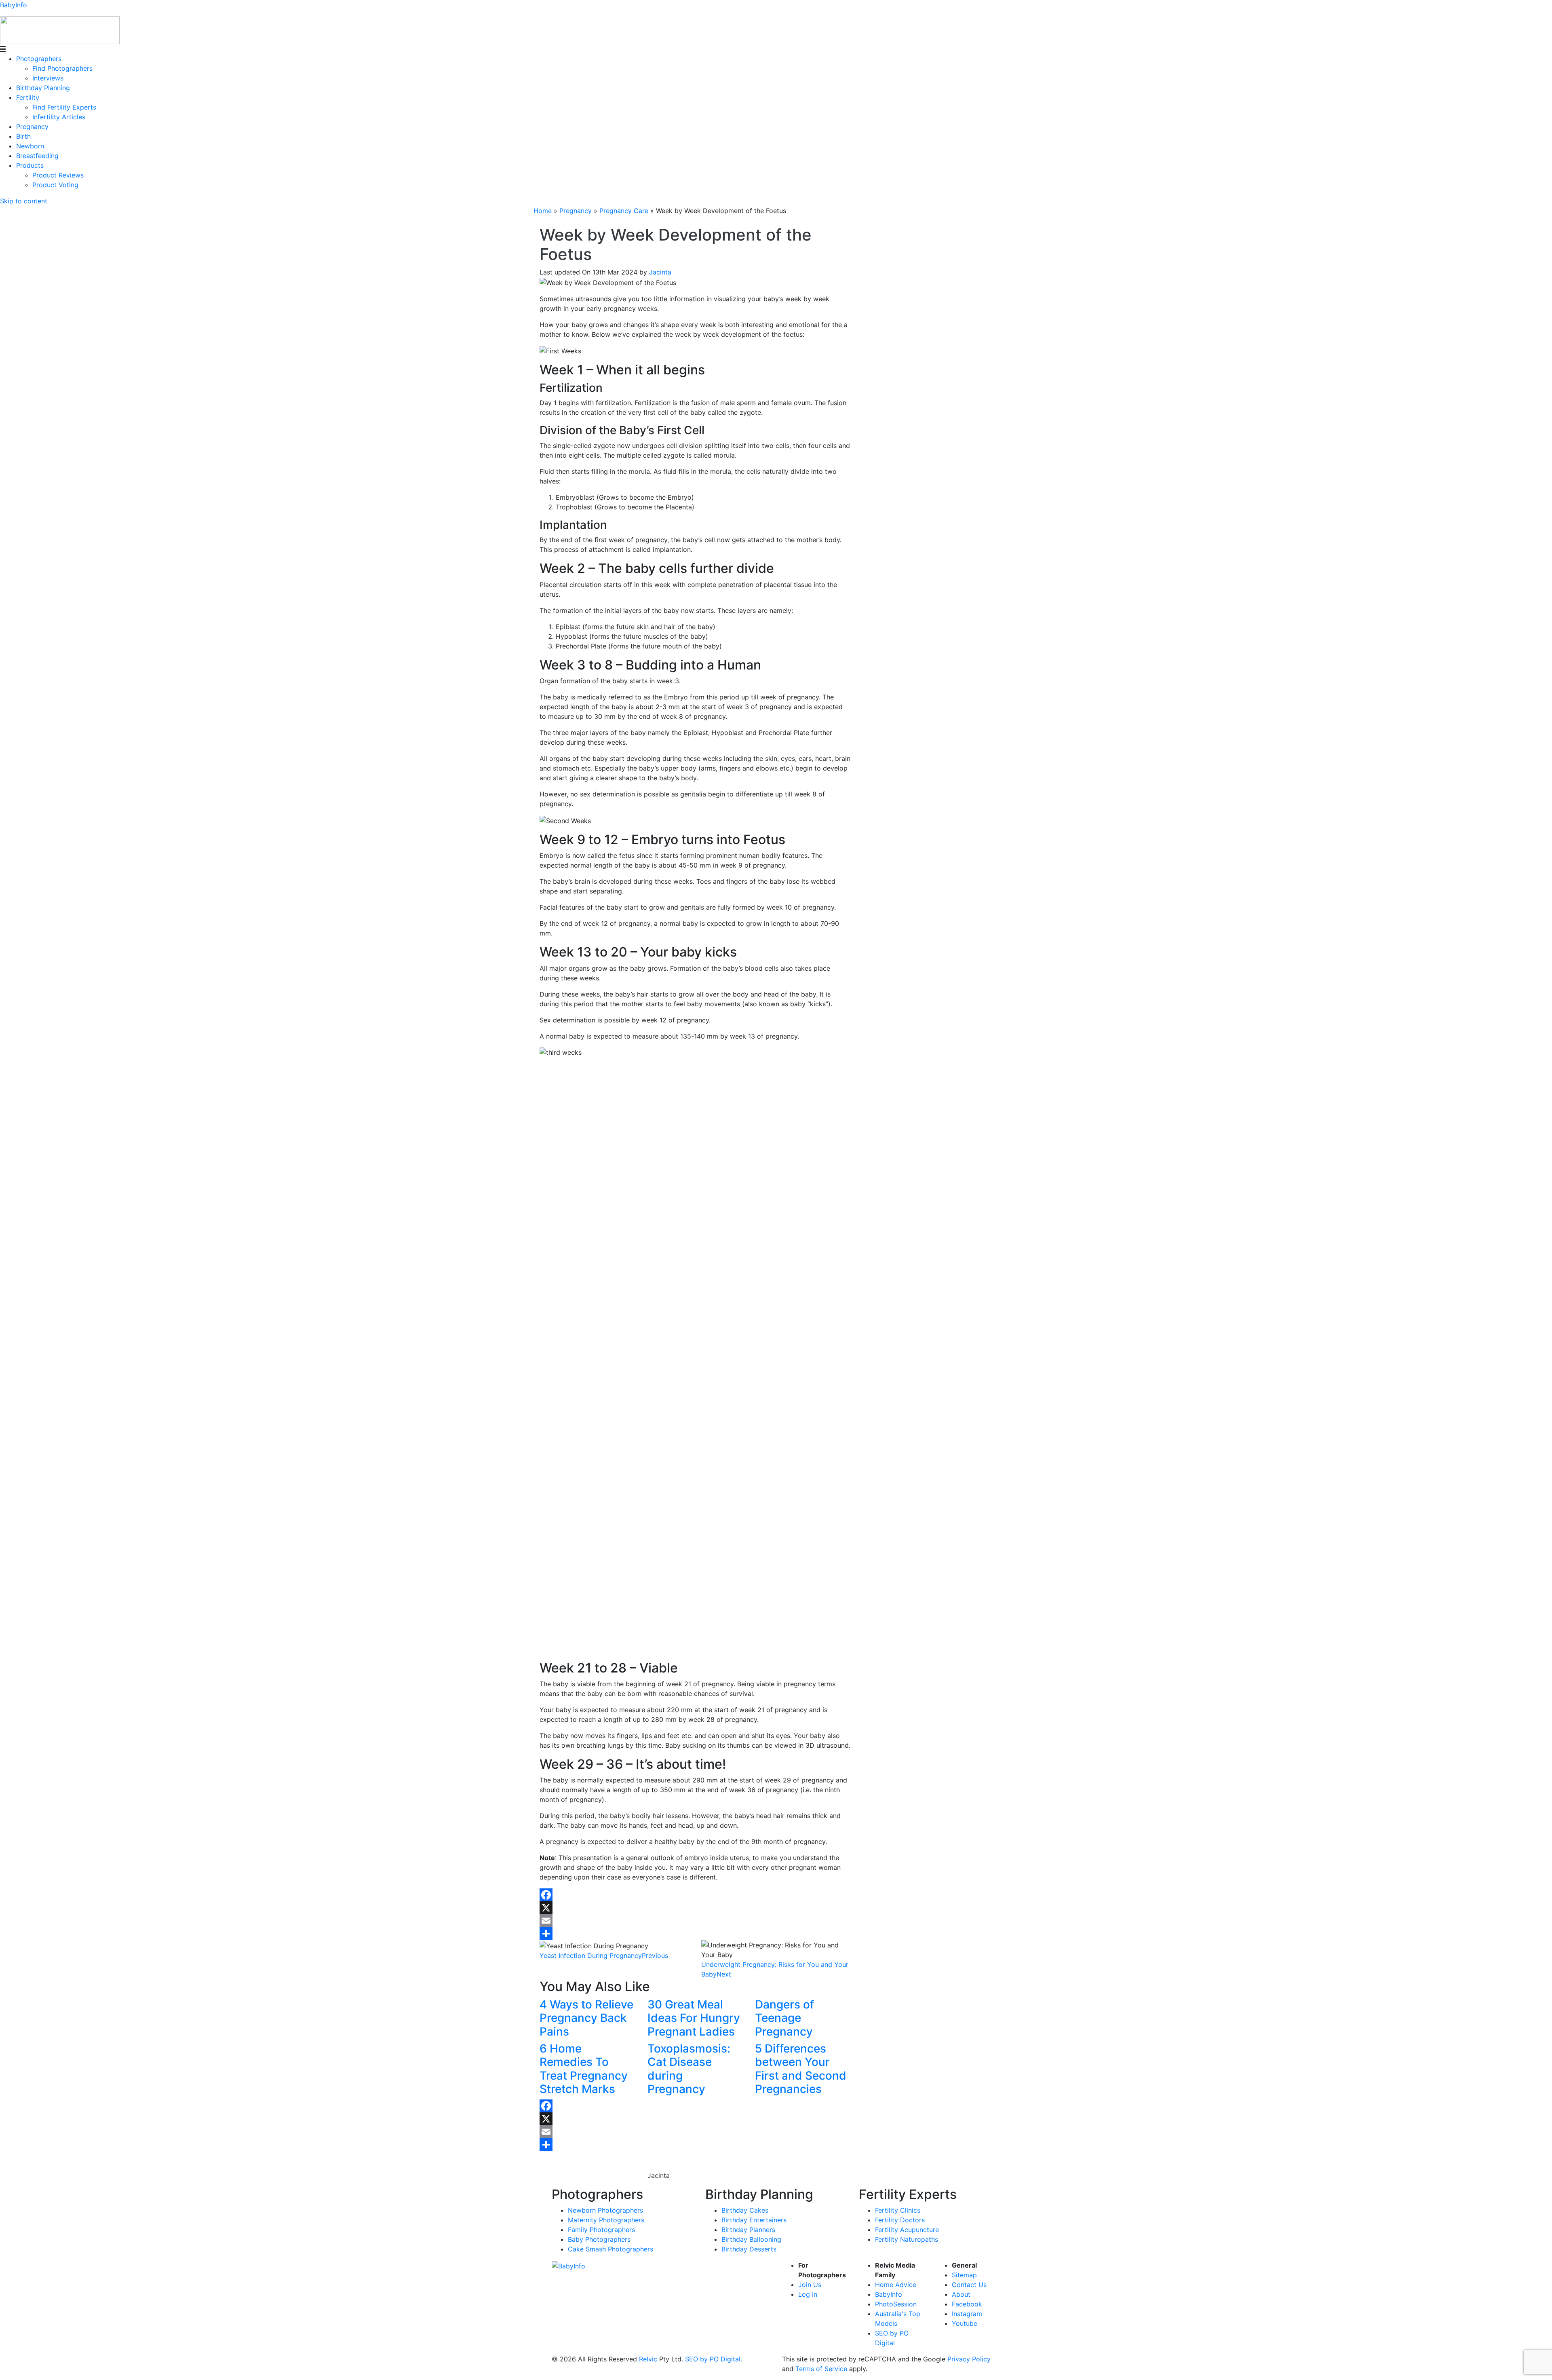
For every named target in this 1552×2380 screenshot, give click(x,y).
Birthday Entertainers (754, 2220)
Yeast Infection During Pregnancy (591, 1956)
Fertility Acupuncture (907, 2230)
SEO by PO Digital (713, 2359)
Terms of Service (821, 2369)
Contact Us (969, 2285)
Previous (655, 1956)
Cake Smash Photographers (610, 2249)
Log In (808, 2294)
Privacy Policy (969, 2359)
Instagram (967, 2314)
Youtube (965, 2323)
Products (30, 165)
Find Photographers (62, 68)
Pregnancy (32, 127)
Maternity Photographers (606, 2220)
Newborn (30, 146)
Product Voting (55, 185)
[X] (695, 1908)
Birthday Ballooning (751, 2239)
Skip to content (24, 201)
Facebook (967, 2304)
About (961, 2294)
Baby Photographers (599, 2239)
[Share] (695, 1934)
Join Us (810, 2285)
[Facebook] (695, 1895)
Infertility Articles (59, 117)
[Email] (695, 1921)
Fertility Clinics (898, 2210)
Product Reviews (58, 175)
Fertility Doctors (900, 2220)
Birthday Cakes (745, 2210)
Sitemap (964, 2275)
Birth (23, 136)
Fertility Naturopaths (907, 2239)
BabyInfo (14, 5)
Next (724, 1974)
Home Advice (896, 2285)
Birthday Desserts (749, 2249)
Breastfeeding (37, 156)
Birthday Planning (43, 88)
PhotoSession (896, 2304)
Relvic (648, 2359)
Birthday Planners (748, 2230)
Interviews (48, 78)
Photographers (39, 59)
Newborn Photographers (605, 2210)
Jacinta (660, 272)
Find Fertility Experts (64, 107)
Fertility (28, 97)
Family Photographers (601, 2230)
